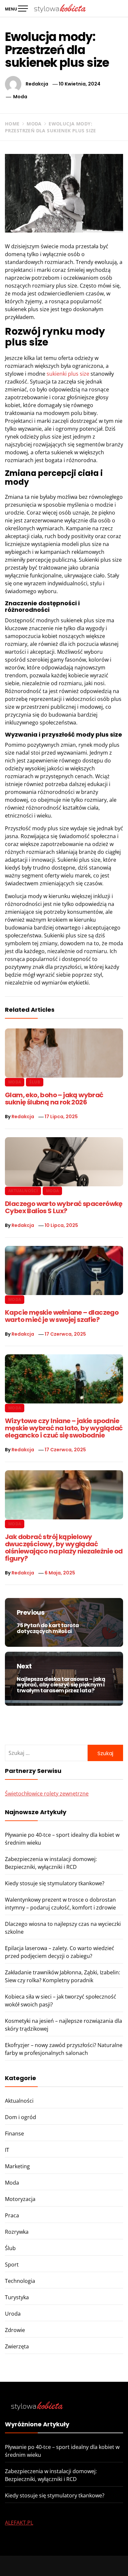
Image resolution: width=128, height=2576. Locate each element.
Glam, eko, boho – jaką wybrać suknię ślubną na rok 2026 (54, 1099)
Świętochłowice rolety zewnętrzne (47, 1794)
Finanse (14, 2134)
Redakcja (37, 84)
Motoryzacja (20, 2199)
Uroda (13, 2314)
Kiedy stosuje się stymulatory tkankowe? (55, 1883)
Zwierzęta (17, 2346)
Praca (12, 2215)
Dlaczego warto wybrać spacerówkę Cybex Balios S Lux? (64, 1207)
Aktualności (23, 1191)
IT (7, 2150)
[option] (64, 2563)
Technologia (20, 2281)
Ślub (34, 1082)
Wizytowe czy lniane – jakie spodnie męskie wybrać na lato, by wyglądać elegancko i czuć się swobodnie (64, 1428)
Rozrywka (17, 2232)
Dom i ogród (21, 2117)
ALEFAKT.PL (19, 2523)
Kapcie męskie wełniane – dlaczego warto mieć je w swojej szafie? (62, 1316)
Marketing (17, 2166)
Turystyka (17, 2297)
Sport (12, 2265)
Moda (20, 97)
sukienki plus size (68, 374)
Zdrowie (15, 2330)
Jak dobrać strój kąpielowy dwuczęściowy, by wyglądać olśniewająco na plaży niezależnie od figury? (64, 1548)
